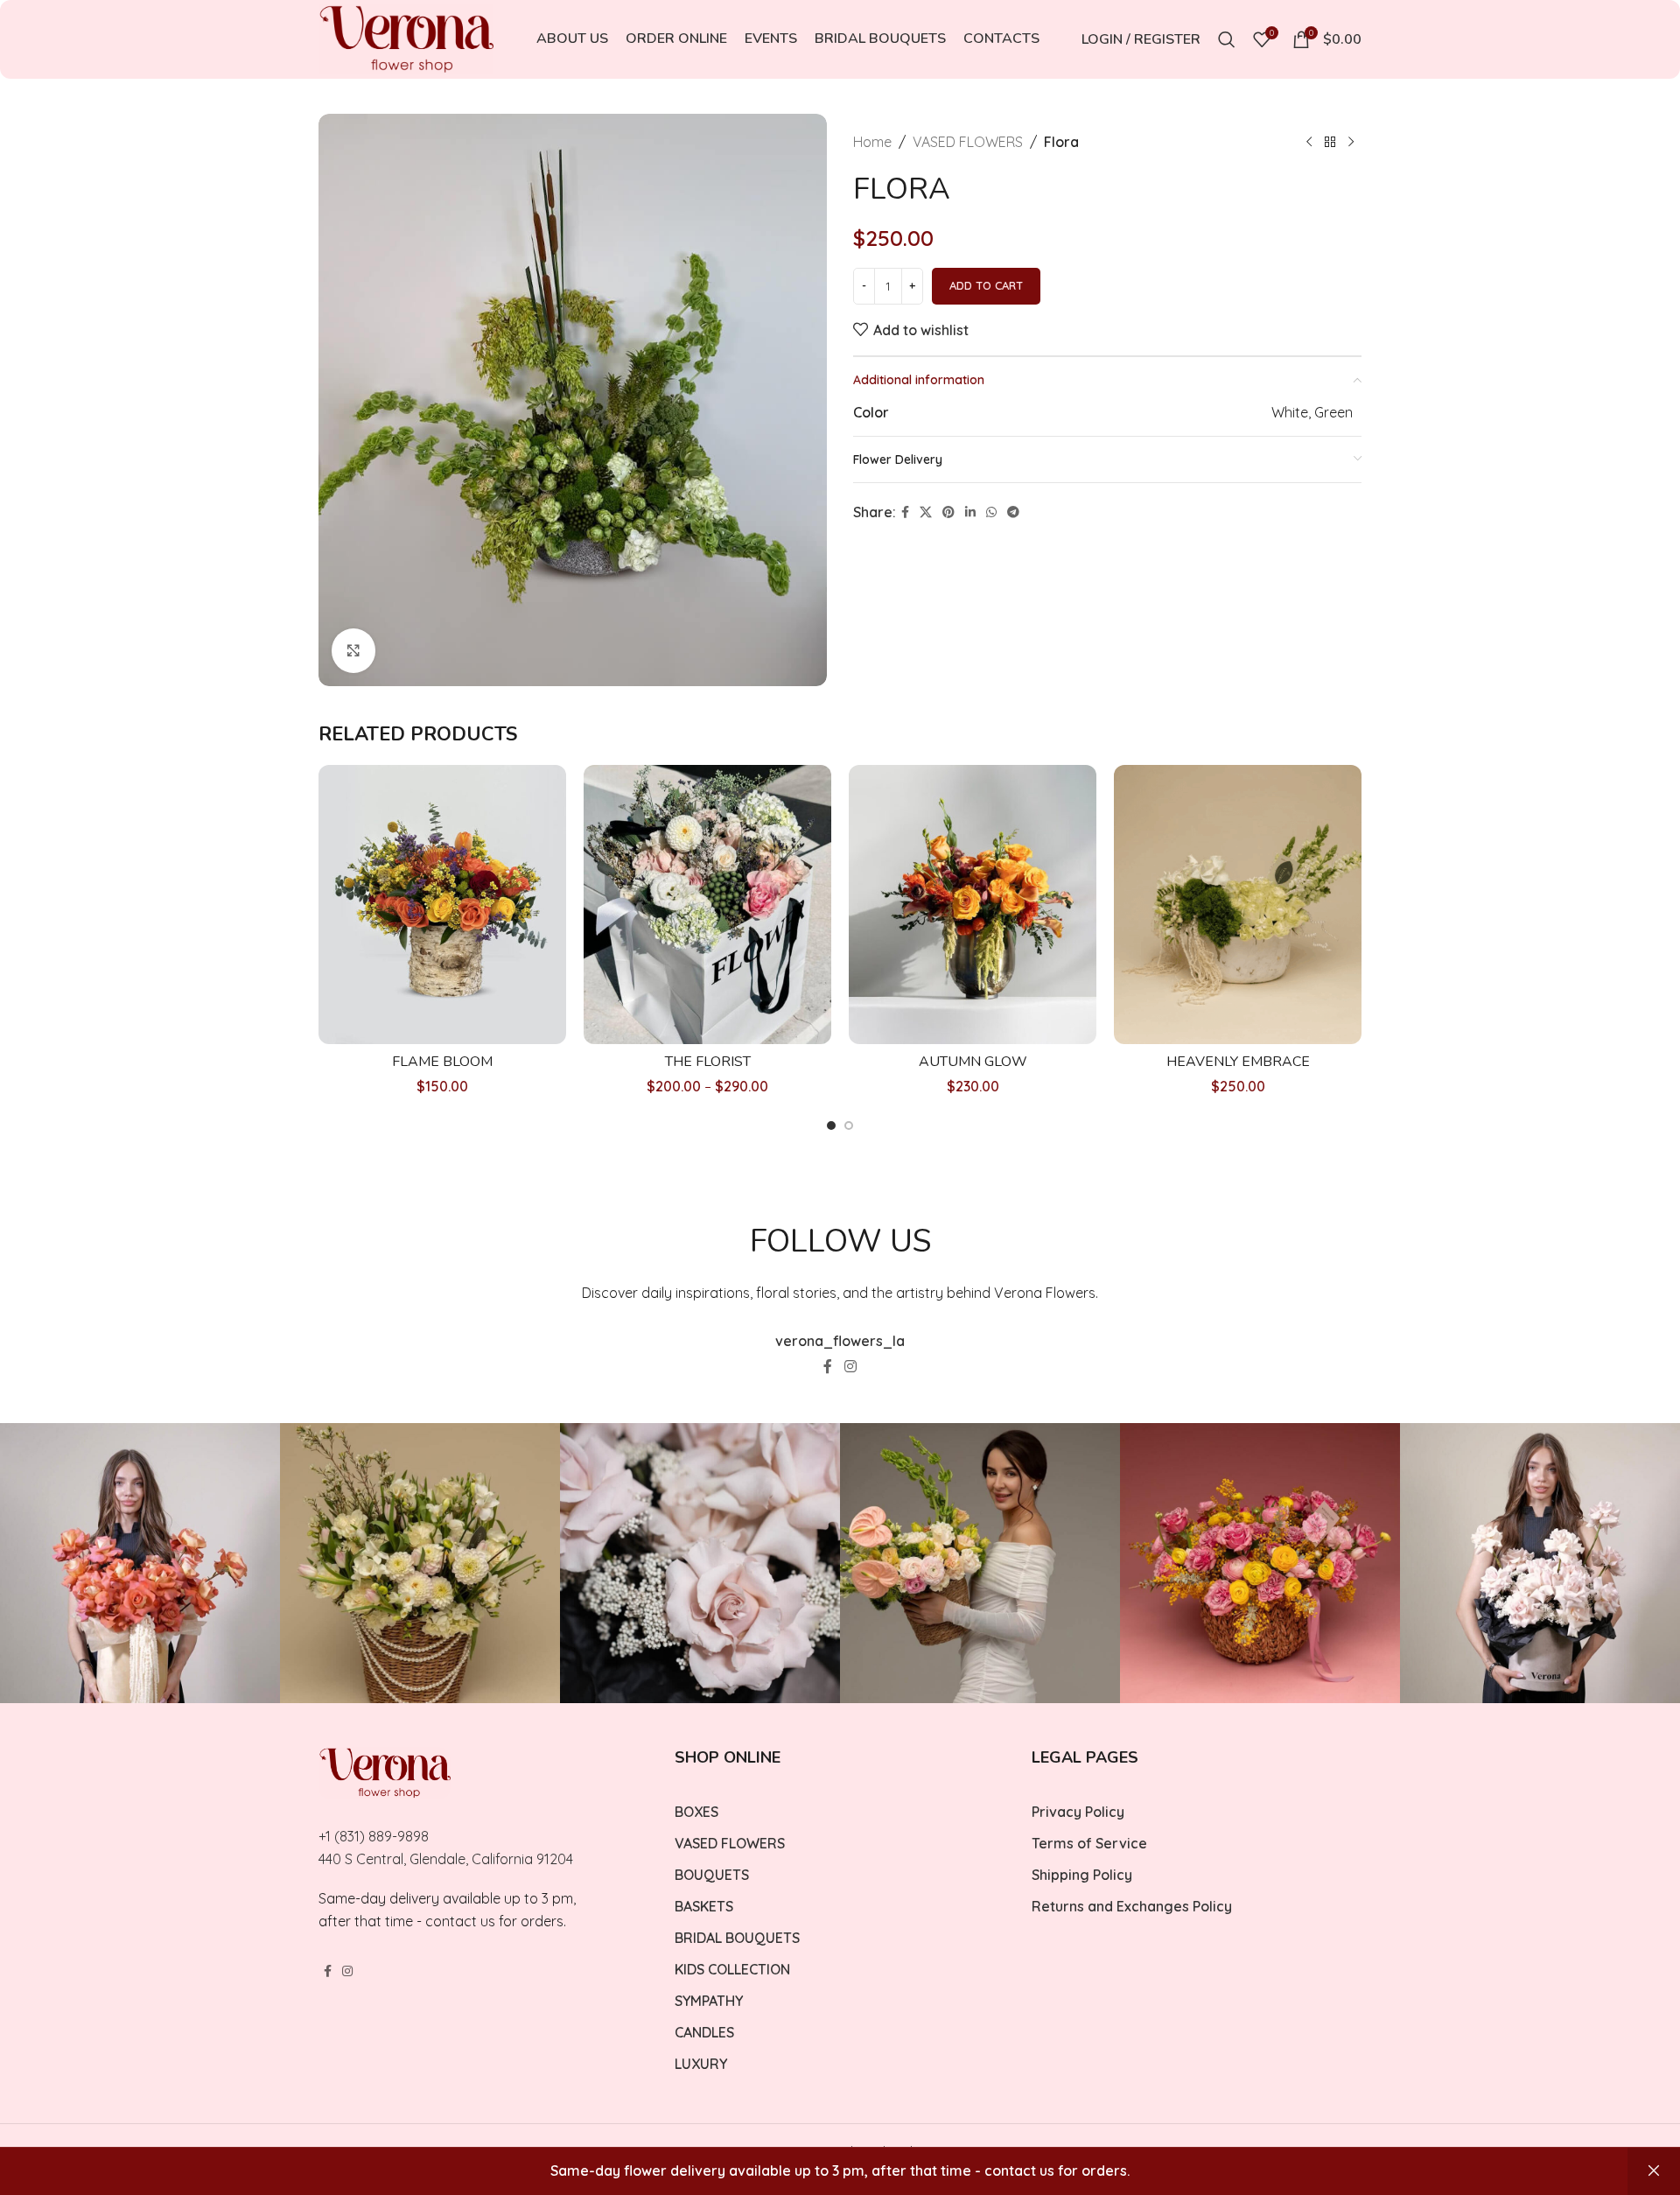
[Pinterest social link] (948, 512)
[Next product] (1351, 143)
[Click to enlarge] (353, 650)
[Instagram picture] (140, 1563)
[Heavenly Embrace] (1238, 905)
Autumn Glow (973, 1062)
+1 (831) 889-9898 (374, 1836)
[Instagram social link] (850, 1366)
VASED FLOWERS (968, 142)
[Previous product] (1309, 143)
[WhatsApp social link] (991, 512)
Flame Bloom (442, 1062)
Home (872, 142)
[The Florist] (707, 905)
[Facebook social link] (905, 512)
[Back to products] (1330, 143)
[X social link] (926, 512)
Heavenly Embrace (1238, 1062)
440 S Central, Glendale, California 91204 (446, 1859)
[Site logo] (406, 38)
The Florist (708, 1062)
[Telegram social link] (1013, 512)
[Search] (1227, 39)
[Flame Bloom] (442, 905)
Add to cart (986, 285)
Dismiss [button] (1654, 2171)
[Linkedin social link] (970, 512)
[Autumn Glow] (973, 905)
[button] (831, 1126)
